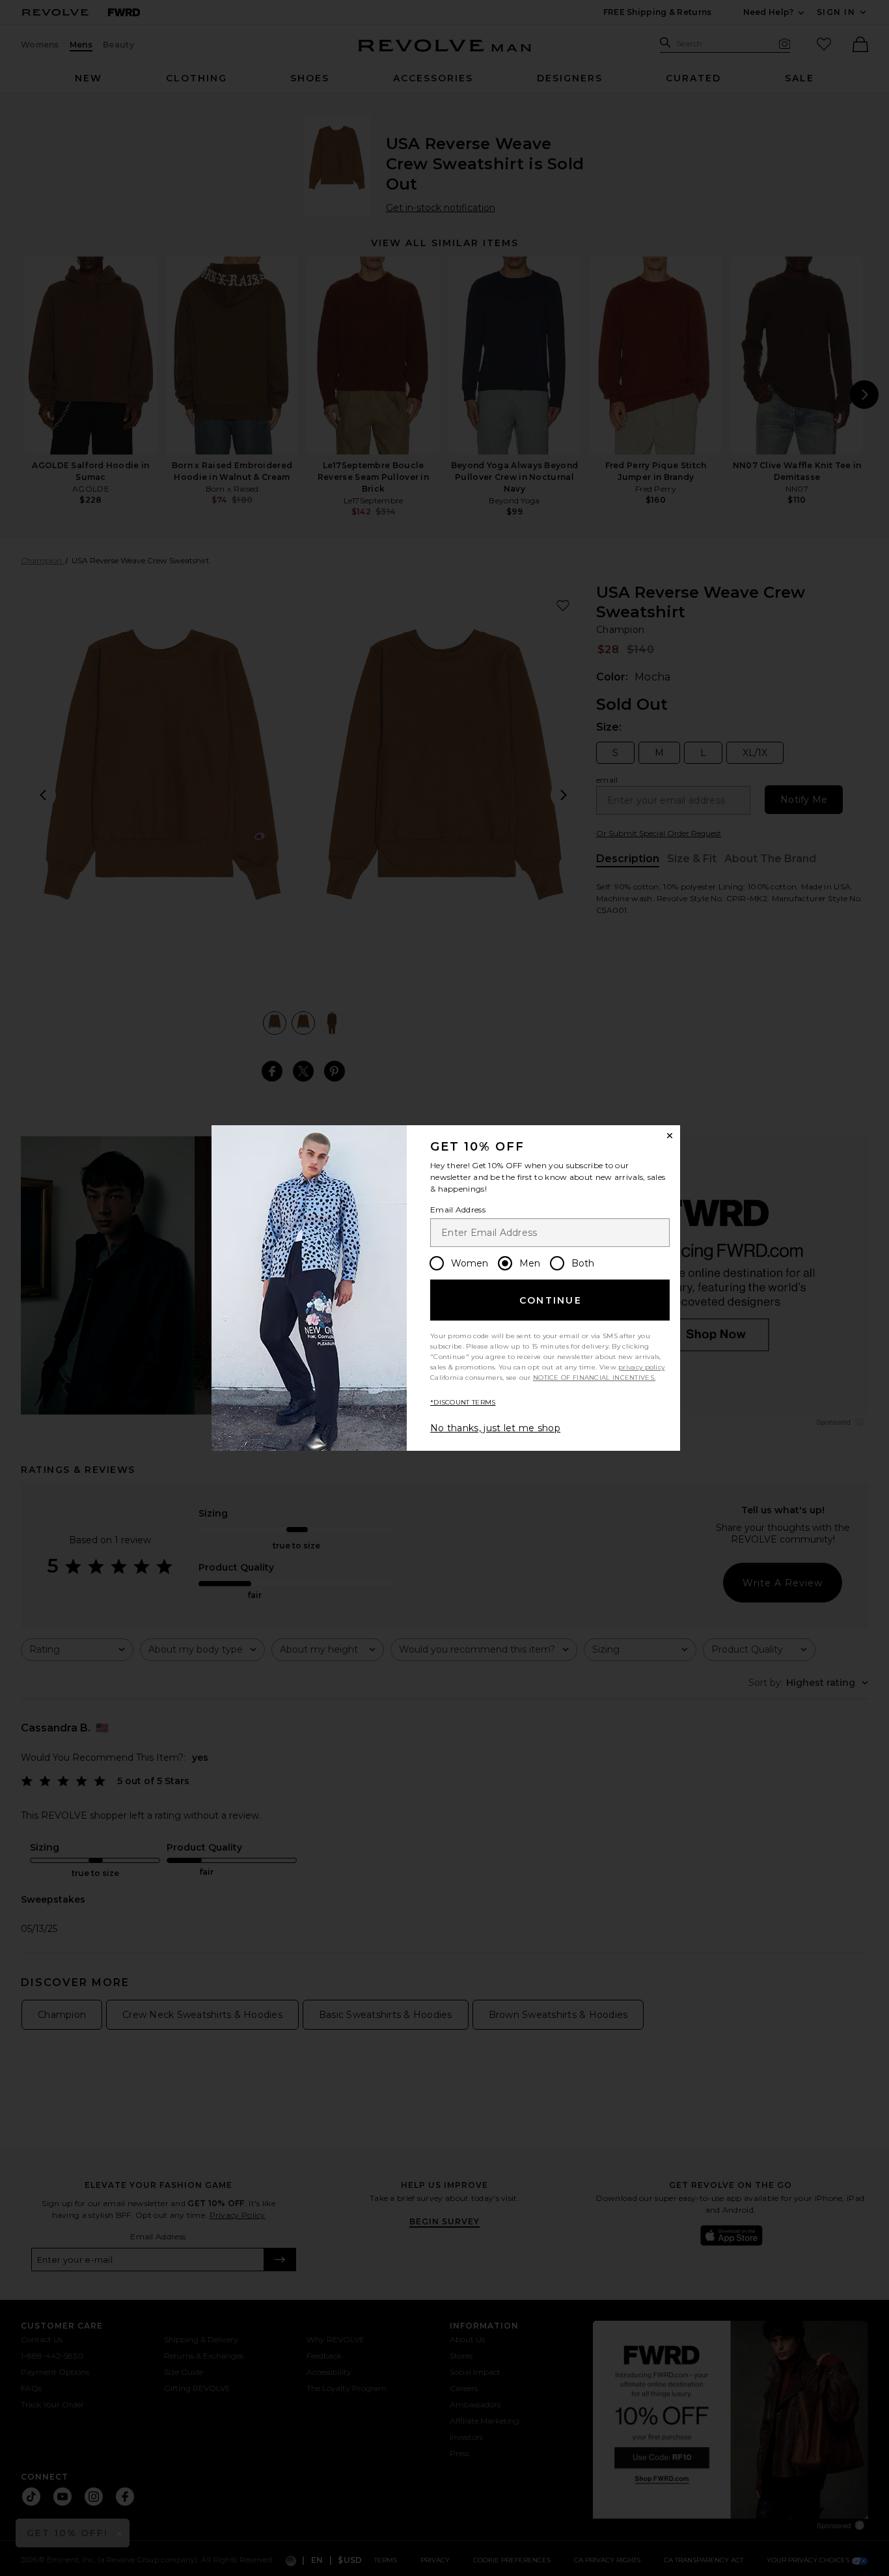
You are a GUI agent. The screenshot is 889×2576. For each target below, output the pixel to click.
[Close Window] (670, 1136)
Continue (551, 1300)
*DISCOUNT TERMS (463, 1402)
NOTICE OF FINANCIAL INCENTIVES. (594, 1378)
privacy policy (641, 1367)
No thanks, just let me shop (495, 1428)
